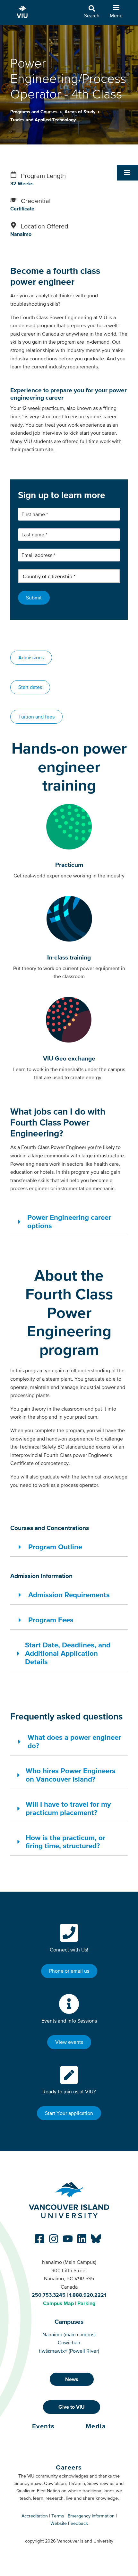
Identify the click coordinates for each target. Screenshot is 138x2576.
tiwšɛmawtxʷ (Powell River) (69, 2351)
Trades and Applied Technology (43, 120)
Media (96, 2426)
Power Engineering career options (69, 1221)
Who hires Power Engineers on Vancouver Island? (71, 1775)
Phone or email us (69, 1971)
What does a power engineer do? (74, 1741)
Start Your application (69, 2113)
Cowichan (69, 2342)
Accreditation (35, 2516)
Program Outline (55, 1547)
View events (69, 2042)
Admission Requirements (69, 1595)
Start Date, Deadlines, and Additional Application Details (68, 1653)
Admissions (31, 657)
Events (43, 2426)
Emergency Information (91, 2516)
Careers (69, 2467)
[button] (127, 173)
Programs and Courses (34, 112)
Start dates (30, 687)
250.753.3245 (49, 2295)
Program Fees (51, 1620)
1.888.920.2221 (88, 2295)
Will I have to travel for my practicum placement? (68, 1808)
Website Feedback (69, 2523)
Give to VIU (72, 2407)
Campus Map (58, 2303)
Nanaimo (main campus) (69, 2334)
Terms (58, 2516)
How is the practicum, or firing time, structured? (65, 1842)
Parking (86, 2303)
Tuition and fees (36, 717)
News (72, 2379)
